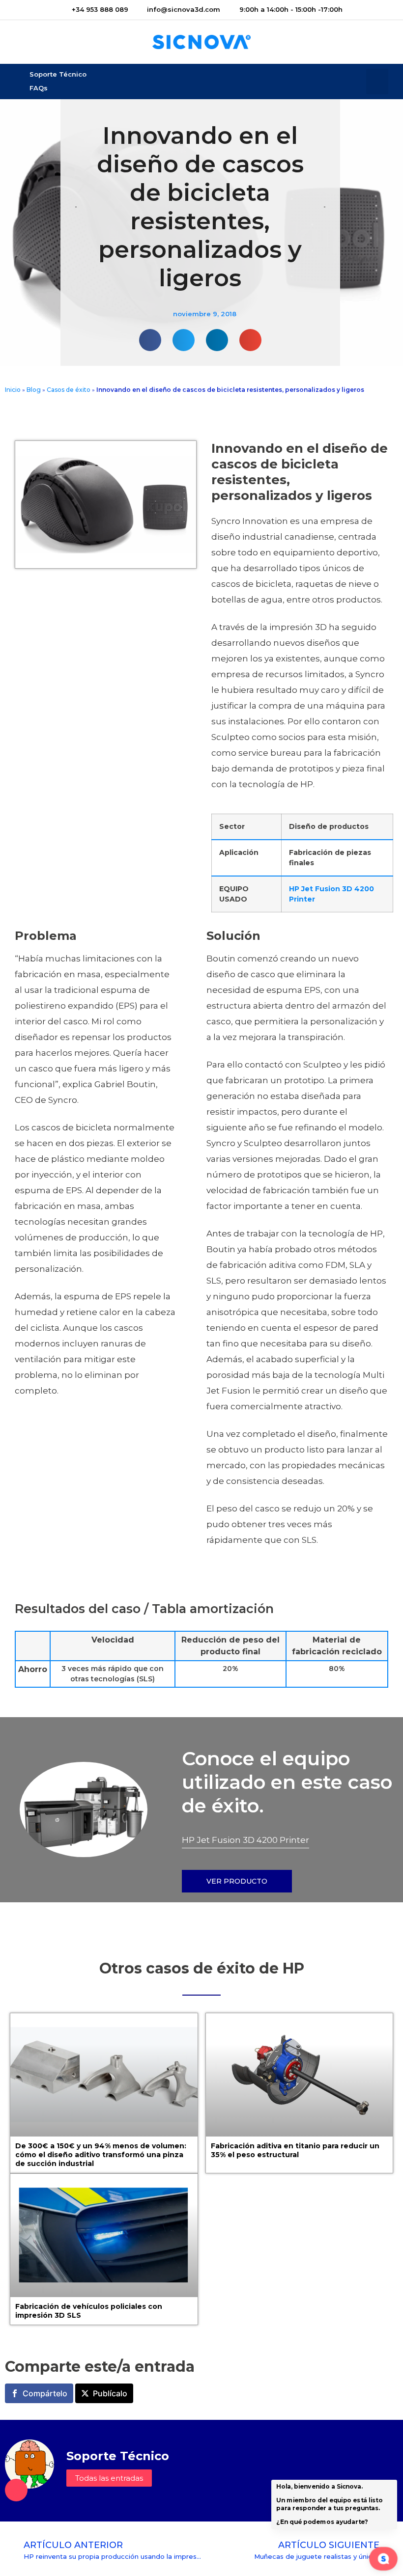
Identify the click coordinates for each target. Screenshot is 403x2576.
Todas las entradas (109, 2478)
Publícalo (110, 2393)
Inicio (13, 390)
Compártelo (45, 2393)
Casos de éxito (69, 390)
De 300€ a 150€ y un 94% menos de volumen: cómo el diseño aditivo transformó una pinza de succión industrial (101, 2155)
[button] (377, 82)
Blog (34, 390)
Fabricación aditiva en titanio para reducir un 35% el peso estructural (295, 2150)
